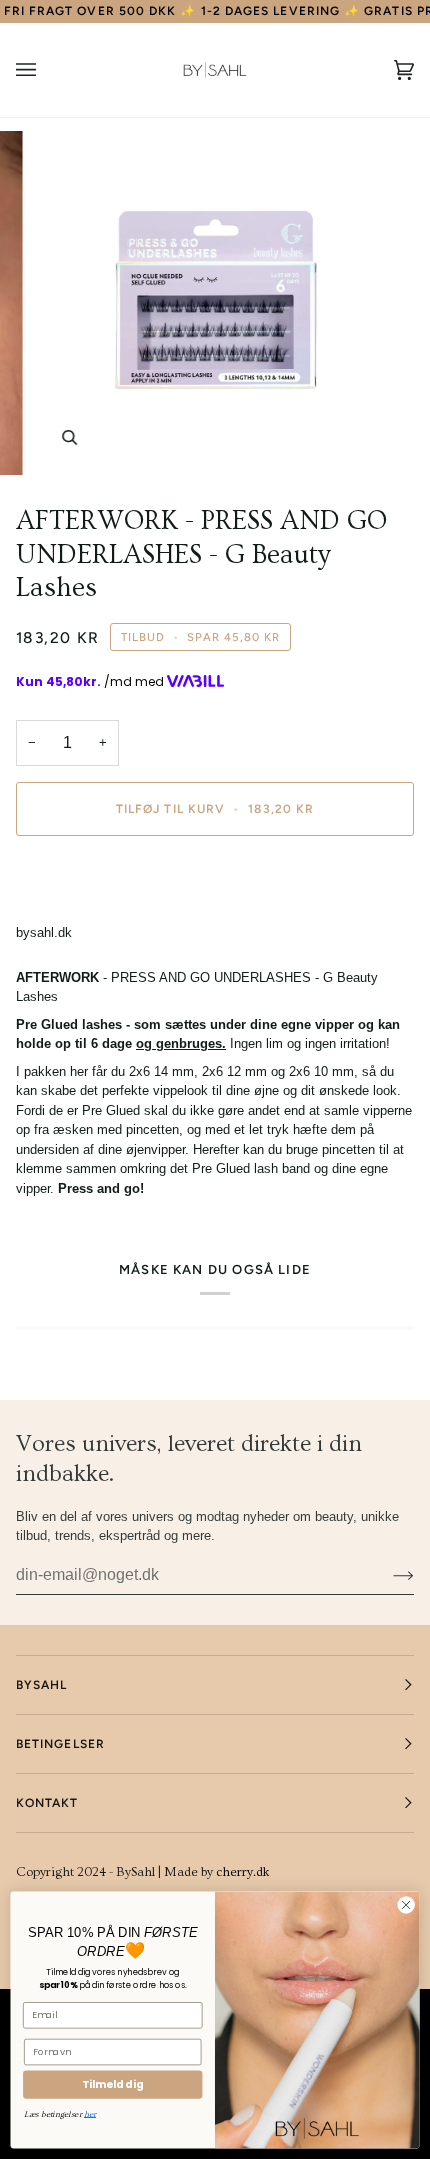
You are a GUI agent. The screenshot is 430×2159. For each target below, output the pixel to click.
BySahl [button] (41, 1685)
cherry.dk (243, 1872)
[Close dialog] (406, 1905)
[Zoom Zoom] (215, 303)
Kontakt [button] (47, 1803)
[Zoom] (69, 437)
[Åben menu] (46, 70)
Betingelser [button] (60, 1744)
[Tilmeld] (387, 1575)
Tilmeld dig (112, 2084)
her (90, 2113)
